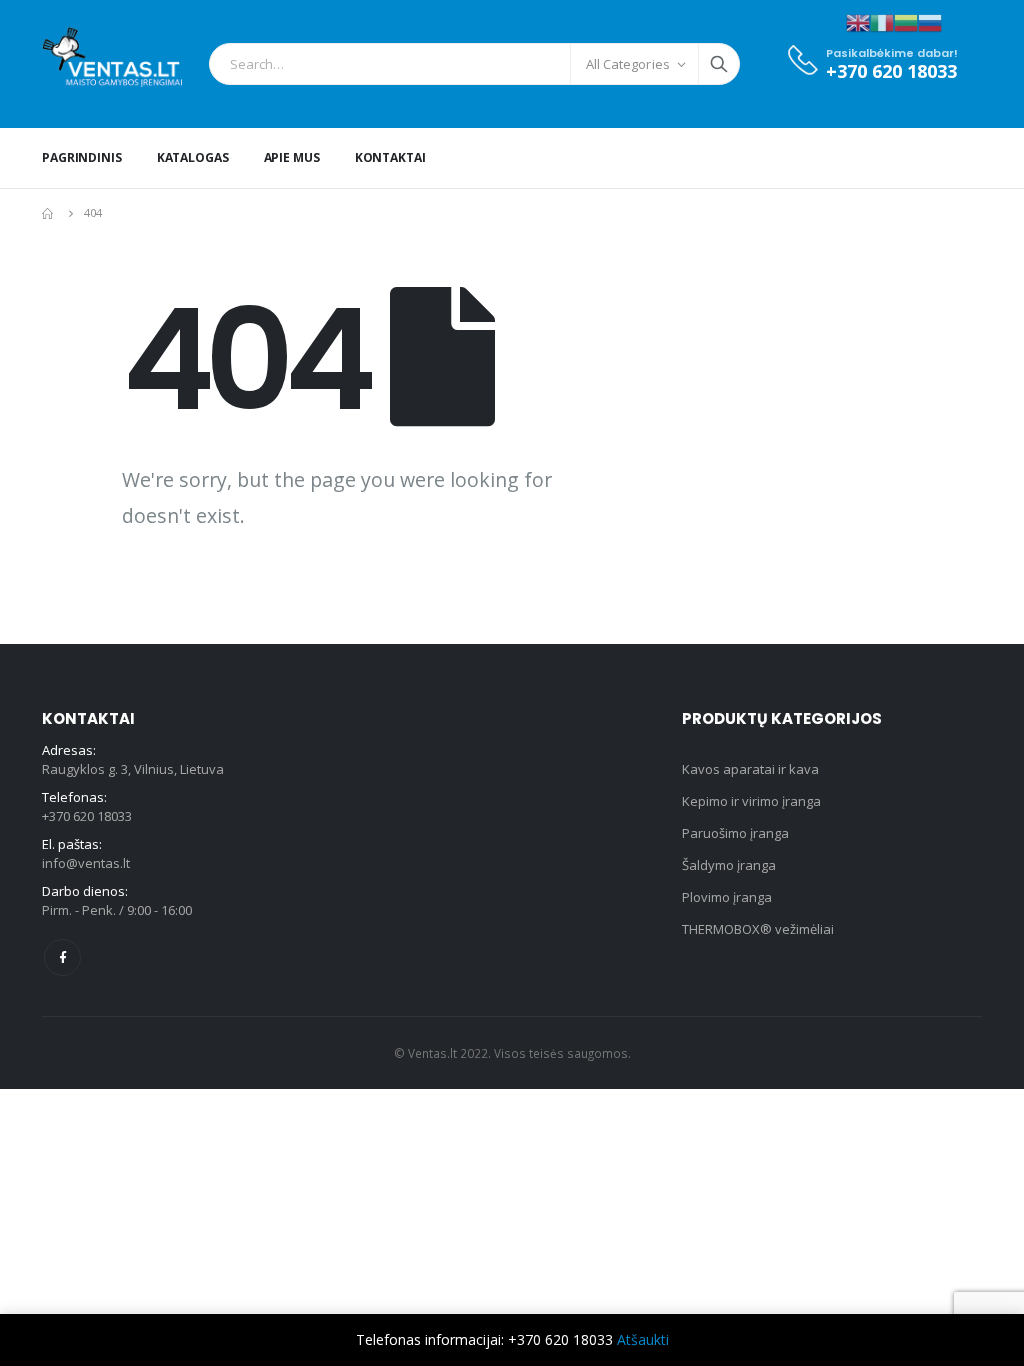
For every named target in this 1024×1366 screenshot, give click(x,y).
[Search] (719, 64)
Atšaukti (643, 1339)
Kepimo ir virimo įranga (751, 801)
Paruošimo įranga (735, 833)
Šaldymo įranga (729, 865)
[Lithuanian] (906, 21)
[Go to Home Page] (49, 213)
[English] (858, 21)
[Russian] (930, 21)
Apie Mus (292, 157)
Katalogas (193, 157)
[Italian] (882, 21)
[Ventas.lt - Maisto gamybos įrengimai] (112, 64)
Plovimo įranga (727, 897)
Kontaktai (390, 157)
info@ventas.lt (86, 863)
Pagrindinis (82, 157)
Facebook (62, 957)
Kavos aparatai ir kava (750, 769)
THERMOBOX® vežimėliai (758, 929)
